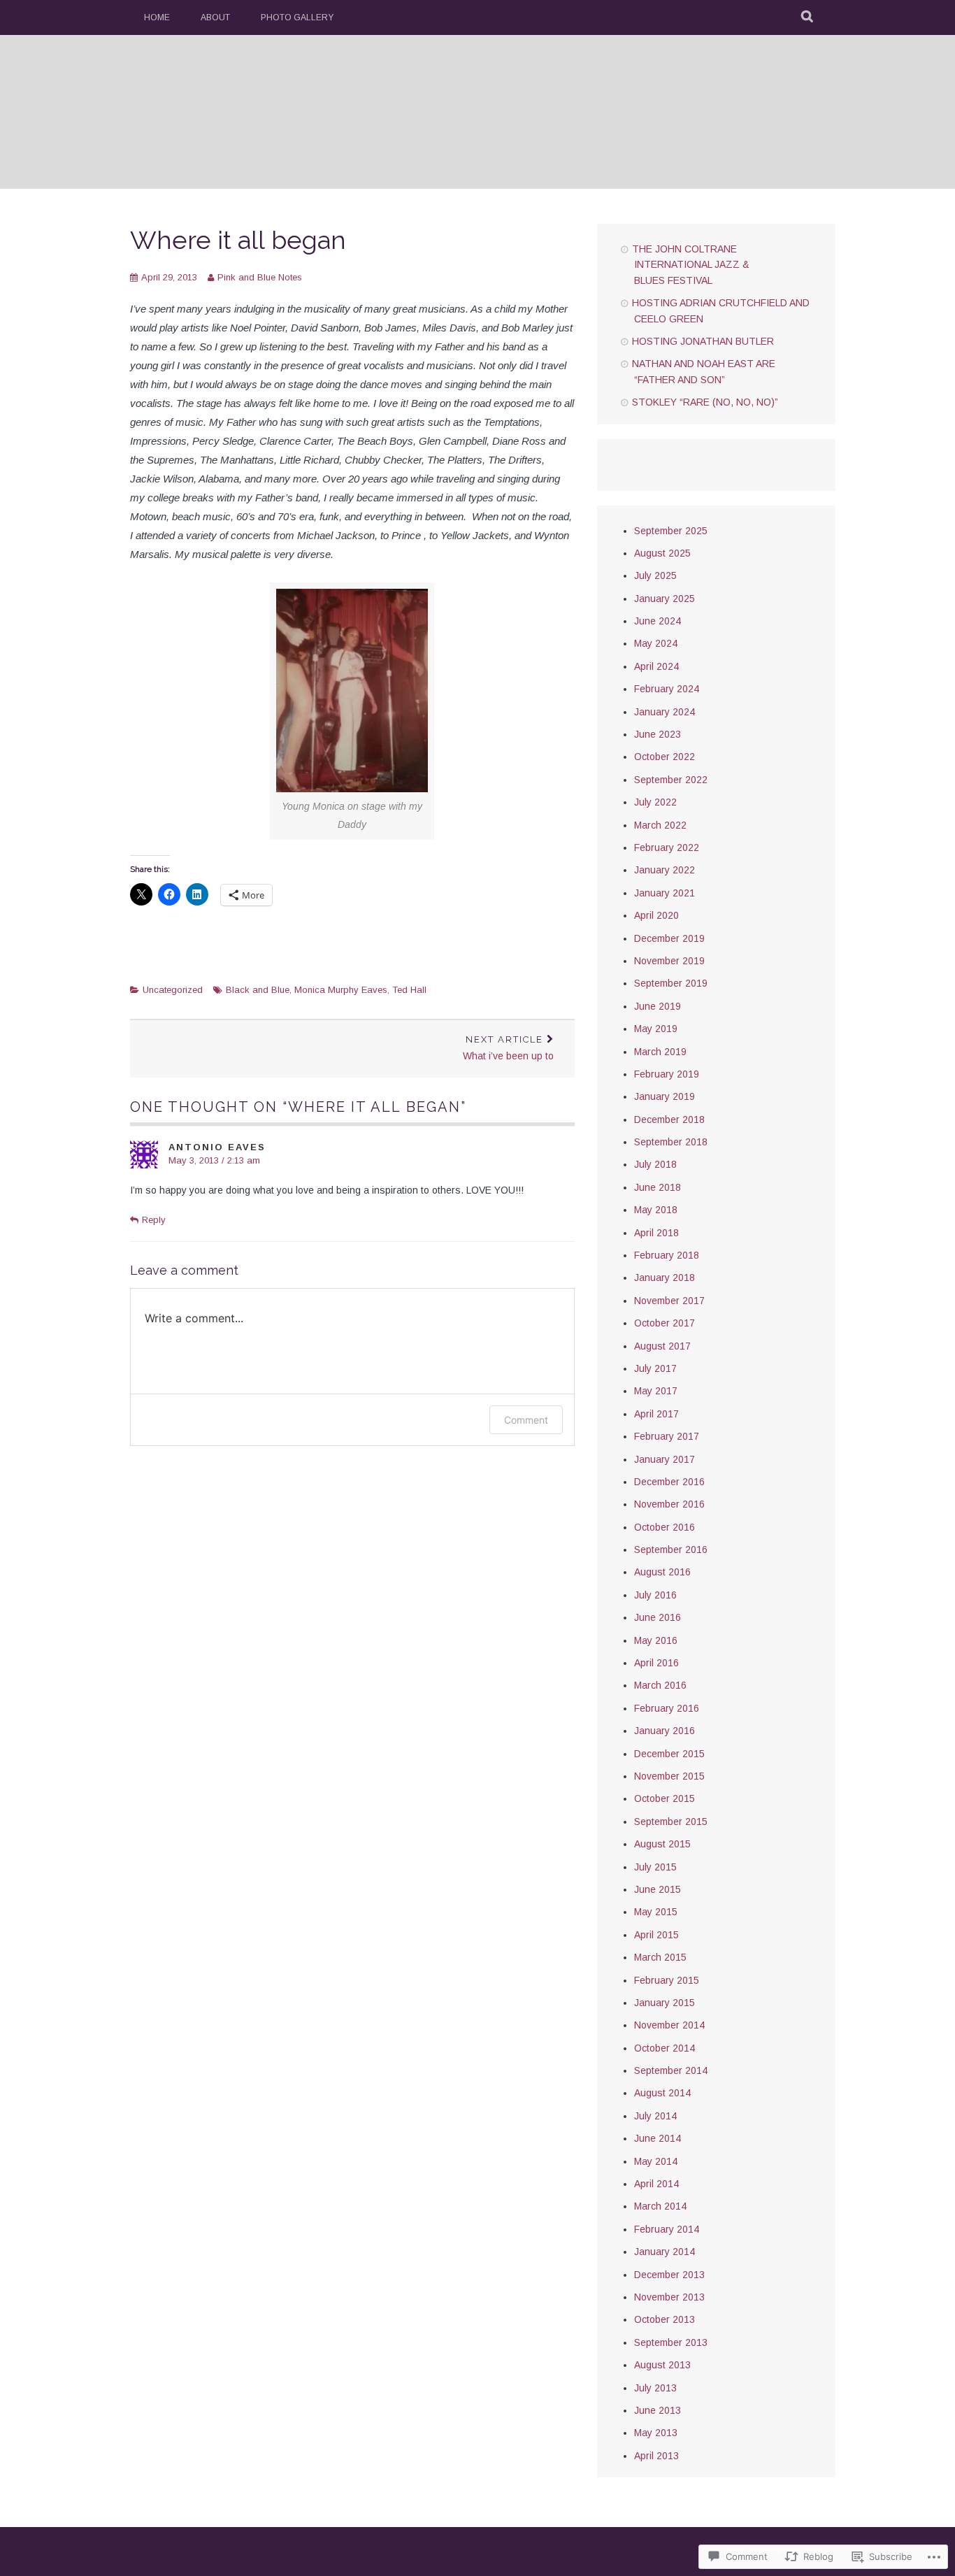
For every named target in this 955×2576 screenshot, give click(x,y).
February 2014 (667, 2229)
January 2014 (665, 2252)
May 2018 (656, 1210)
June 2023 (658, 734)
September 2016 (671, 1550)
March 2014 (660, 2206)
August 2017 (662, 1346)
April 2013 (656, 2456)
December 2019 (669, 938)
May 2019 (656, 1029)
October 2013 (665, 2319)
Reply (154, 1220)
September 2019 (671, 983)
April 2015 (656, 1935)
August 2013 (662, 2365)
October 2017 (665, 1323)
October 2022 (665, 757)
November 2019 (669, 961)
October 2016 (665, 1527)
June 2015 (658, 1889)
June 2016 (658, 1617)
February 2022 (667, 847)
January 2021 (665, 893)
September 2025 (671, 531)
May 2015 (656, 1912)
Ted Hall (409, 990)
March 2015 (660, 1957)
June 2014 (658, 2138)
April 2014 (656, 2184)
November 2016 (669, 1504)
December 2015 (669, 1754)
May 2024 (656, 643)
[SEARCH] (808, 17)
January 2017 (665, 1459)
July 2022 (655, 802)
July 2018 (655, 1164)
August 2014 (662, 2093)
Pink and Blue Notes (260, 277)
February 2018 (667, 1255)
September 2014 (671, 2070)
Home (157, 17)
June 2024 (658, 621)
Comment (526, 1420)
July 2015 (655, 1867)
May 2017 (656, 1391)
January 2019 (665, 1096)
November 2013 (669, 2297)
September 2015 (671, 1822)
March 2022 (660, 825)
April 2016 (656, 1663)
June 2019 (658, 1006)
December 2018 (669, 1119)
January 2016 (665, 1731)
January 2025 (665, 599)
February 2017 (667, 1436)
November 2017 (669, 1301)
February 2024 (667, 689)
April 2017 (656, 1414)
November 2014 (669, 2025)
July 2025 (655, 575)
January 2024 (665, 712)
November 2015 (669, 1776)
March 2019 (660, 1052)
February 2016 (667, 1708)
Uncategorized (173, 990)
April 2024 (656, 666)
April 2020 (656, 915)
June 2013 (658, 2410)
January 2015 (665, 2003)
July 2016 (655, 1595)
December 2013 (669, 2275)
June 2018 (658, 1187)
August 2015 (662, 1844)
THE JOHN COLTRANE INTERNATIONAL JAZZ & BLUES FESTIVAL (691, 265)
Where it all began (238, 240)
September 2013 (671, 2342)
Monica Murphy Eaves (341, 990)
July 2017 (655, 1368)
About (215, 17)
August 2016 (662, 1572)
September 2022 (671, 780)
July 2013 (655, 2388)
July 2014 (655, 2116)
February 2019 (667, 1074)
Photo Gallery (297, 17)
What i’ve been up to (508, 1048)
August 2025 (662, 553)
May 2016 (656, 1640)
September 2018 (671, 1142)
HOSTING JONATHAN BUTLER (703, 341)
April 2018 (656, 1233)
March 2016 (660, 1685)
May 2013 (656, 2433)
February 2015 (667, 1980)
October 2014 (665, 2048)
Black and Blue (258, 990)
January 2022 (665, 870)
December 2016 (669, 1482)
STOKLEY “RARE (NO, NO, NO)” (705, 402)
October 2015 (665, 1798)
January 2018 (665, 1278)
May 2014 (656, 2161)
